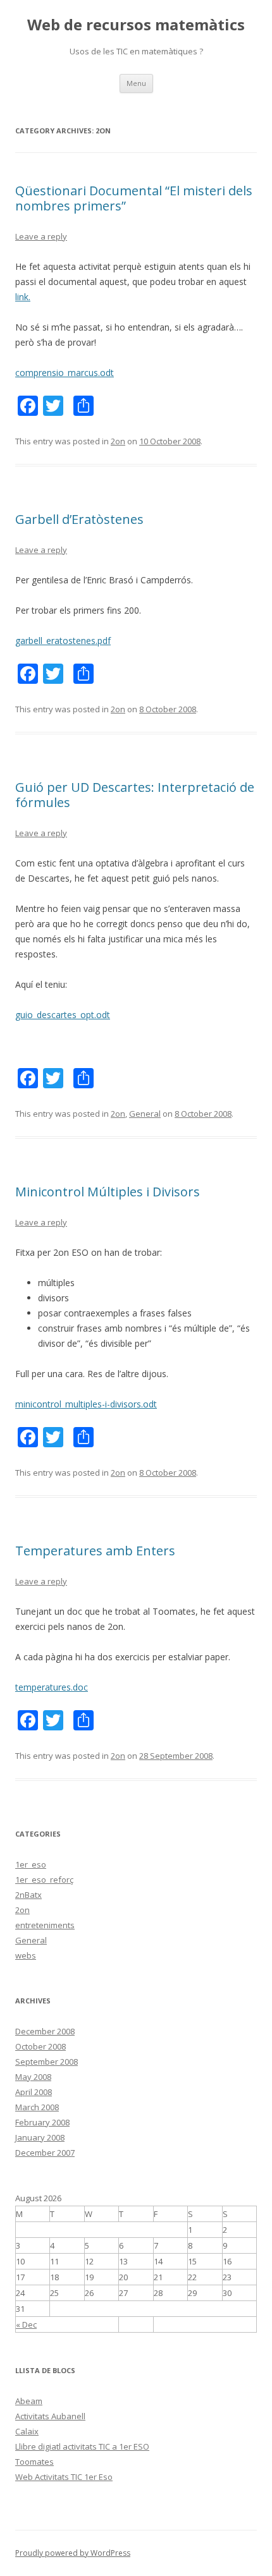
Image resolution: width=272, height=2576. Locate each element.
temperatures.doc (52, 1687)
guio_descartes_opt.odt (63, 1015)
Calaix (27, 2431)
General (145, 1114)
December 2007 (45, 2153)
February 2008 (42, 2122)
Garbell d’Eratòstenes (79, 519)
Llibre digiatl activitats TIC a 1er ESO (82, 2446)
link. (23, 297)
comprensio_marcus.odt (65, 373)
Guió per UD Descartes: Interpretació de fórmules (135, 795)
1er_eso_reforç (44, 1880)
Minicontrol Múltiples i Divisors (108, 1192)
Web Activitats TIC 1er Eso (64, 2477)
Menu (136, 83)
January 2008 (40, 2137)
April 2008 (34, 2092)
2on (118, 441)
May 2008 (33, 2077)
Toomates (34, 2462)
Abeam (29, 2401)
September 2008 (46, 2062)
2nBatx (28, 1895)
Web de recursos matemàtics (136, 25)
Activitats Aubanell (50, 2416)
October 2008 (40, 2046)
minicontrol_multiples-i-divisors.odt (86, 1404)
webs (26, 1955)
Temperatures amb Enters (95, 1551)
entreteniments (45, 1925)
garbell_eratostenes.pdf (63, 641)
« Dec (26, 2324)
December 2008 (45, 2031)
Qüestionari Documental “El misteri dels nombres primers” (134, 198)
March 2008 (37, 2107)
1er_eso (31, 1864)
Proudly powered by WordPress (73, 2553)
